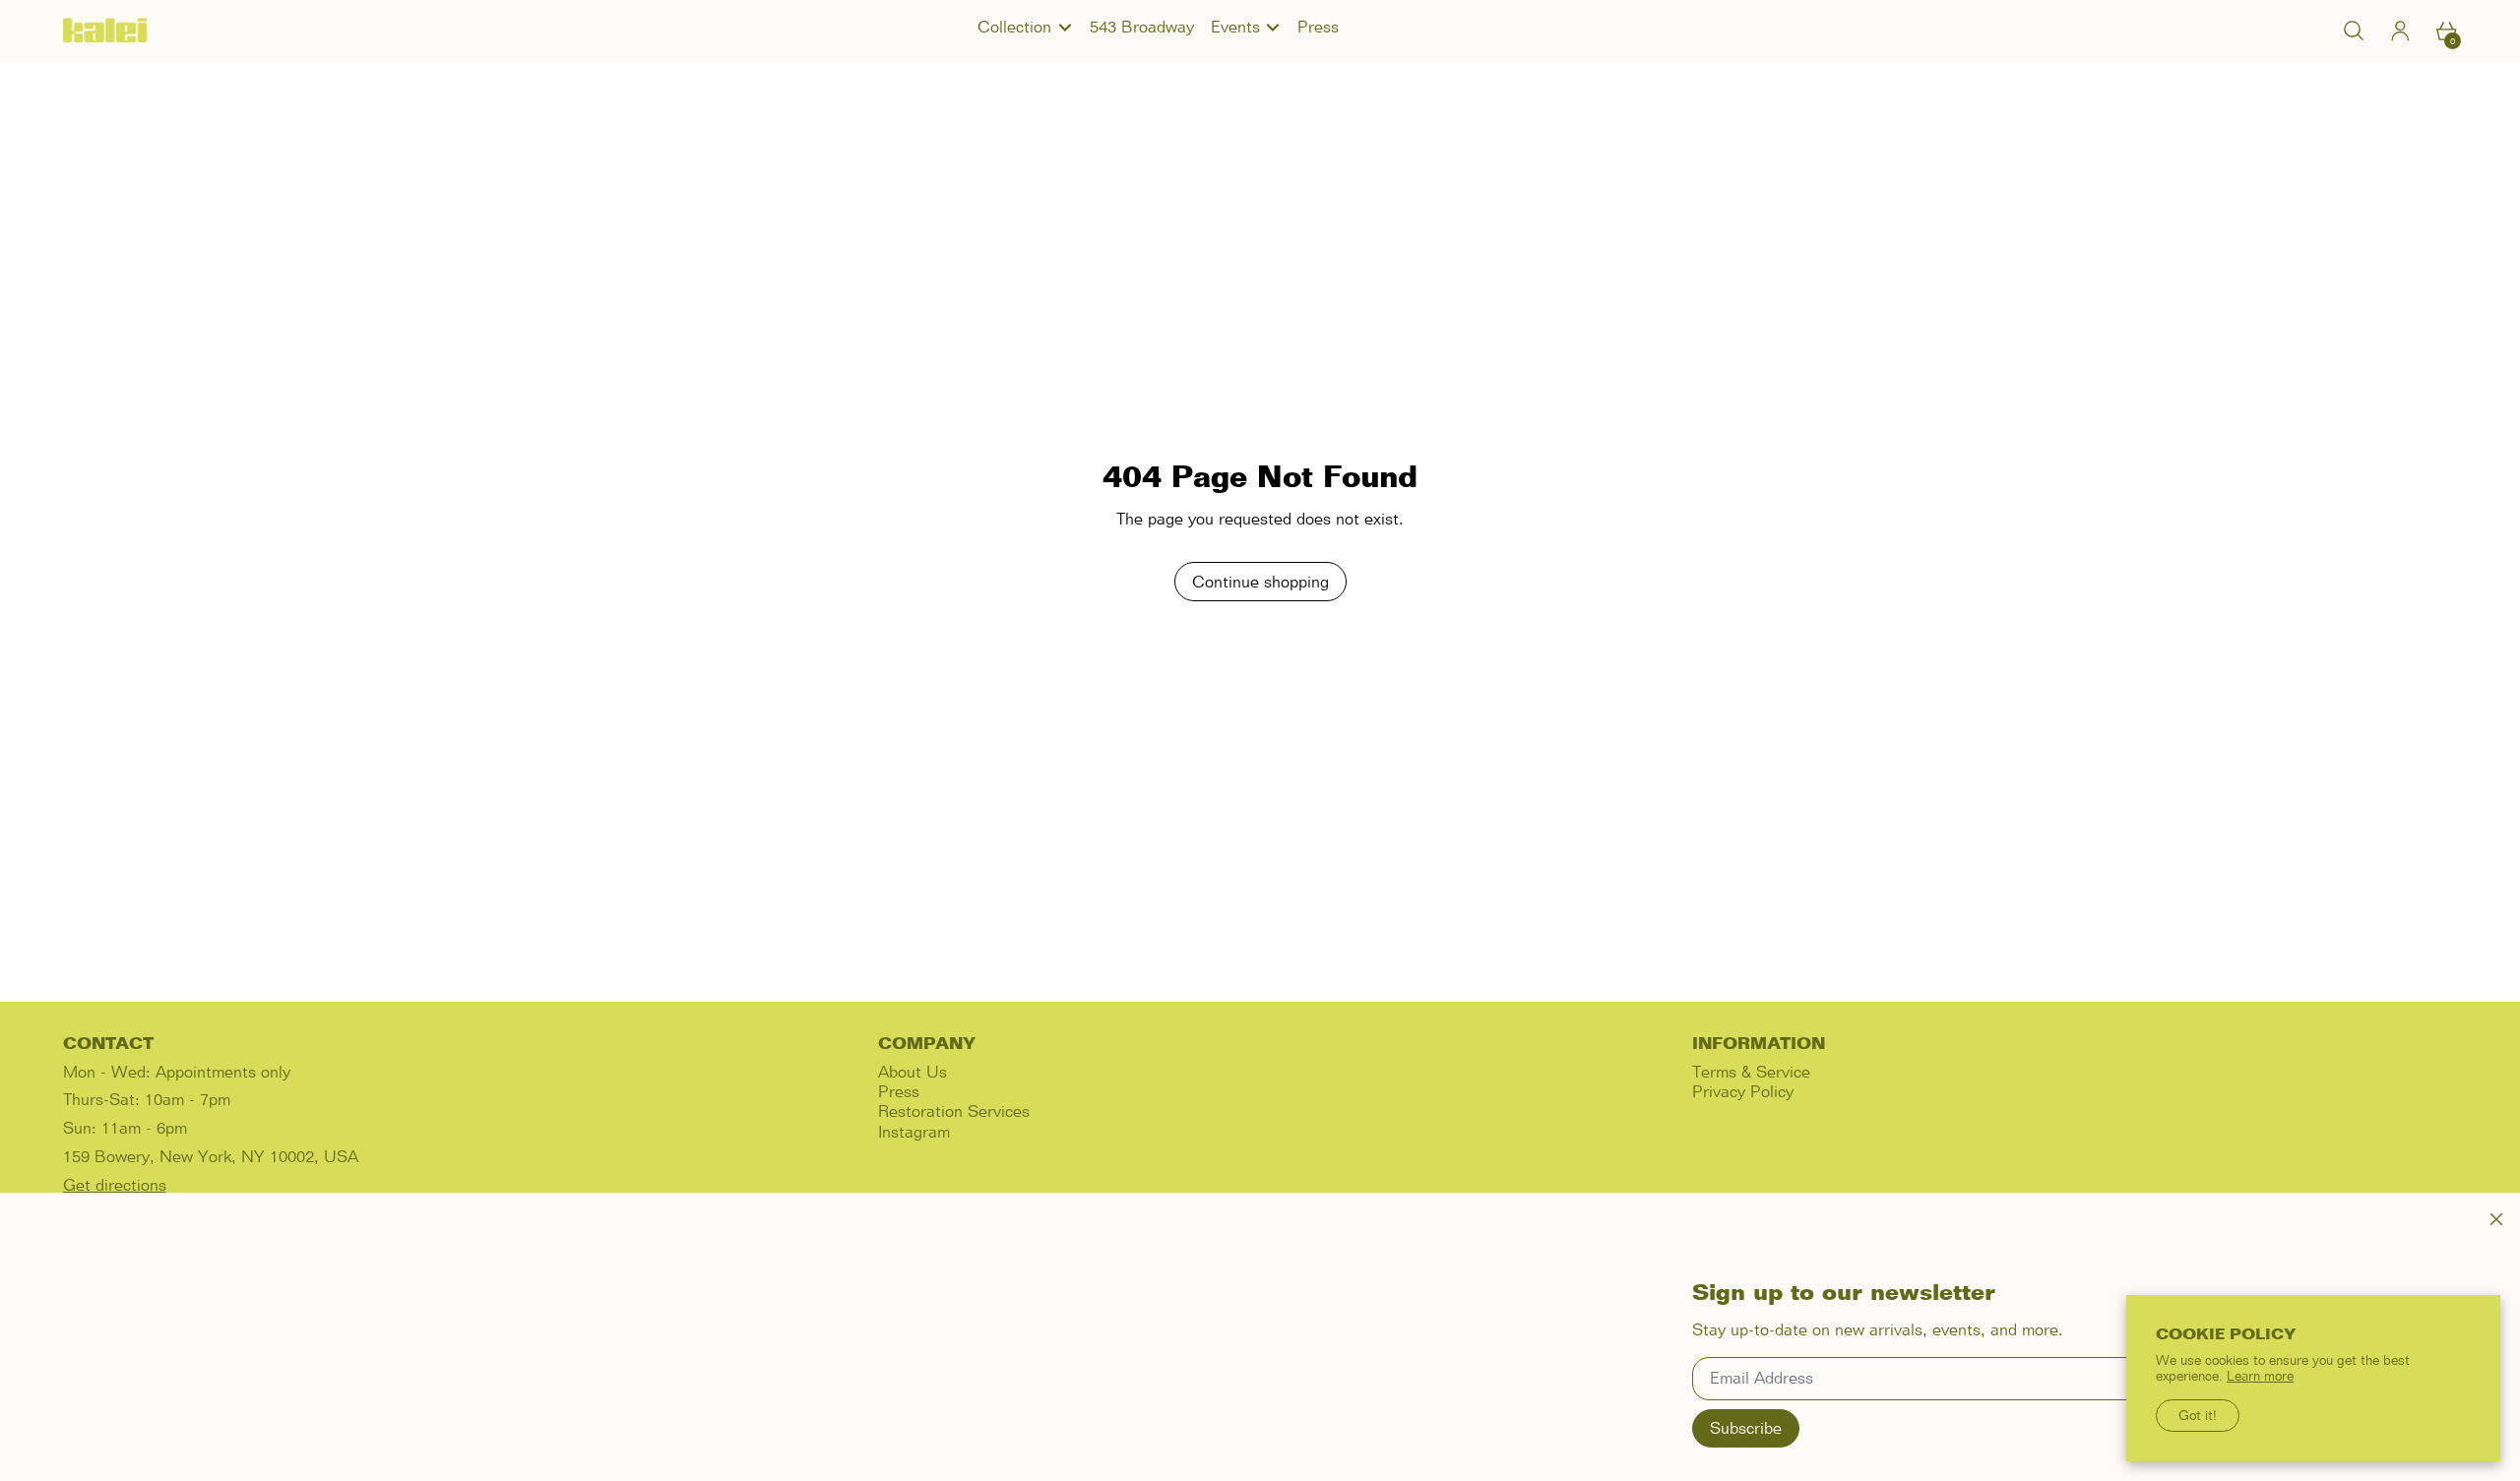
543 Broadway (1142, 27)
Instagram (914, 1132)
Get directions (115, 1185)
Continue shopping (1260, 582)
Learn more (2260, 1376)
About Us (913, 1072)
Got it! (2198, 1415)
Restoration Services (954, 1111)
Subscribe (1746, 1428)
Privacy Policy (1743, 1091)
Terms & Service (1751, 1072)
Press (1318, 27)
